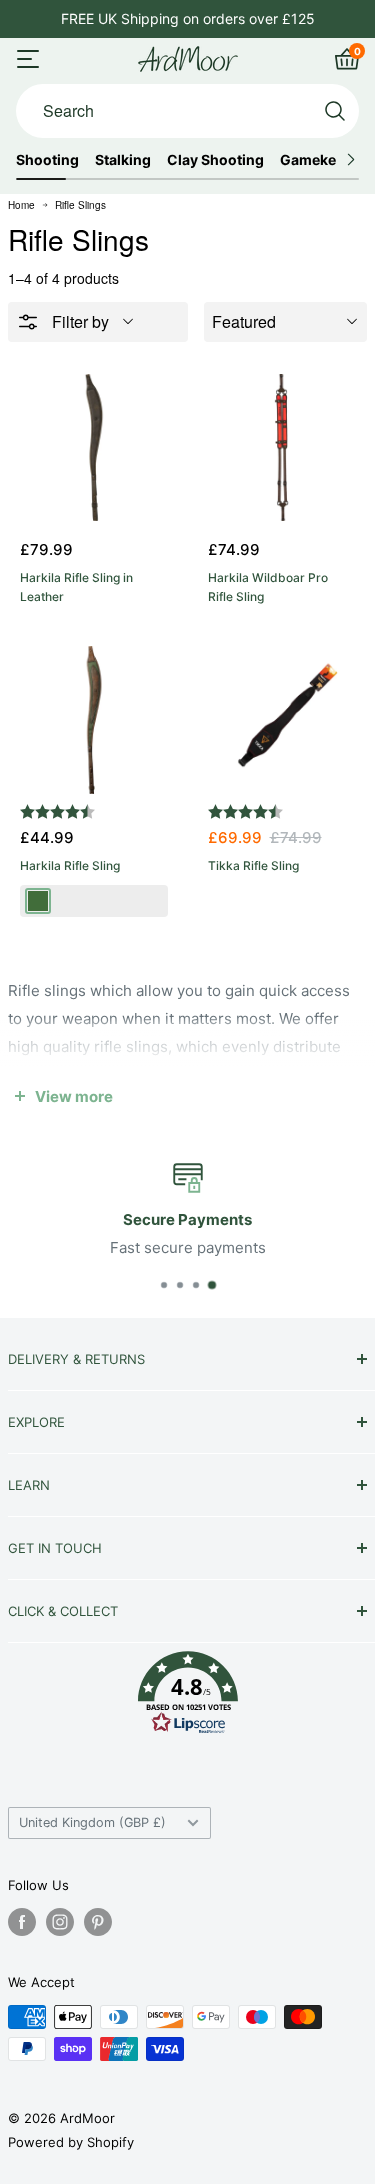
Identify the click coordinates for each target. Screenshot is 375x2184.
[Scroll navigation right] (350, 160)
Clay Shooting (215, 160)
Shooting (47, 160)
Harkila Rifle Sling (70, 865)
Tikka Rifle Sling (253, 865)
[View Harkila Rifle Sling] (94, 720)
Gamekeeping (327, 160)
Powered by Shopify (71, 2142)
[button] (187, 1697)
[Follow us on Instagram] (60, 1922)
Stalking (123, 160)
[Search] (335, 111)
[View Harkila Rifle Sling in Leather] (94, 448)
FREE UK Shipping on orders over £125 (188, 18)
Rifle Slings (80, 205)
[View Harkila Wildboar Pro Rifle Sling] (282, 448)
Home (21, 205)
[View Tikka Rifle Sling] (282, 720)
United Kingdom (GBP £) (92, 1822)
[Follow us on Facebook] (22, 1922)
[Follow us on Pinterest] (98, 1922)
